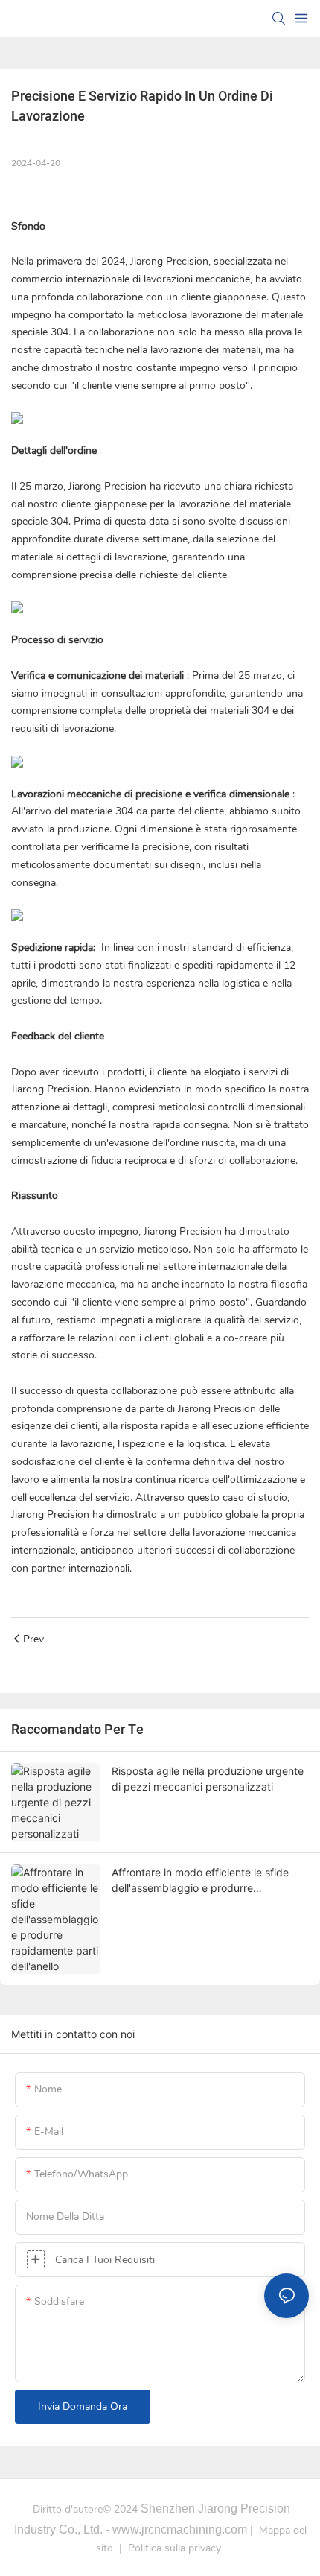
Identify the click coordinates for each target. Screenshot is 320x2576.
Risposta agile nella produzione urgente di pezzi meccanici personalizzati (208, 1779)
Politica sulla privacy (175, 2548)
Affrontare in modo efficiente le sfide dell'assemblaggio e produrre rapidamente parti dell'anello (200, 1881)
